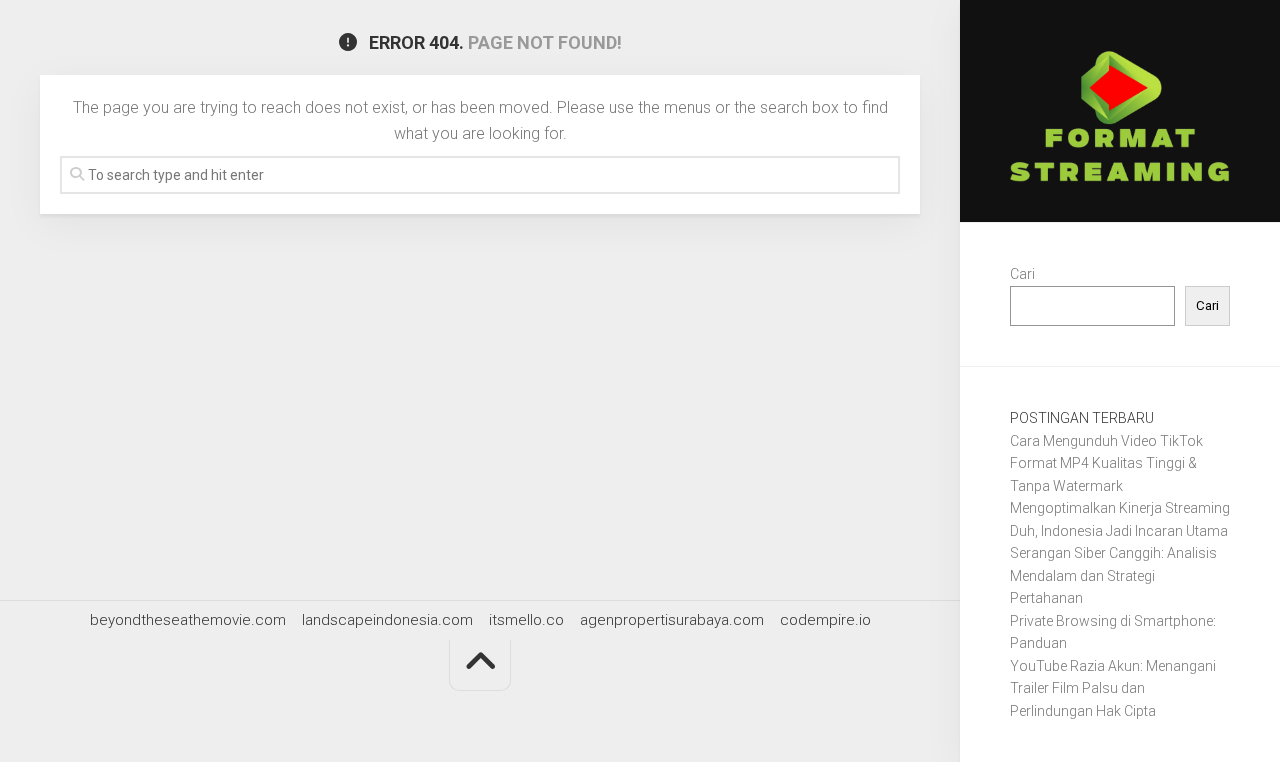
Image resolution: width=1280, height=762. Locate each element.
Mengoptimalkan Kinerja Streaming (1120, 508)
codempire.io (825, 620)
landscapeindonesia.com (387, 620)
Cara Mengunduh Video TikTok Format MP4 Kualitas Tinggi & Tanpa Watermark (1106, 463)
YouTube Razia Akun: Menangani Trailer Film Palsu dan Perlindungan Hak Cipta (1113, 688)
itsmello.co (526, 620)
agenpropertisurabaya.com (672, 620)
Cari (1022, 274)
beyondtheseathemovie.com (188, 620)
